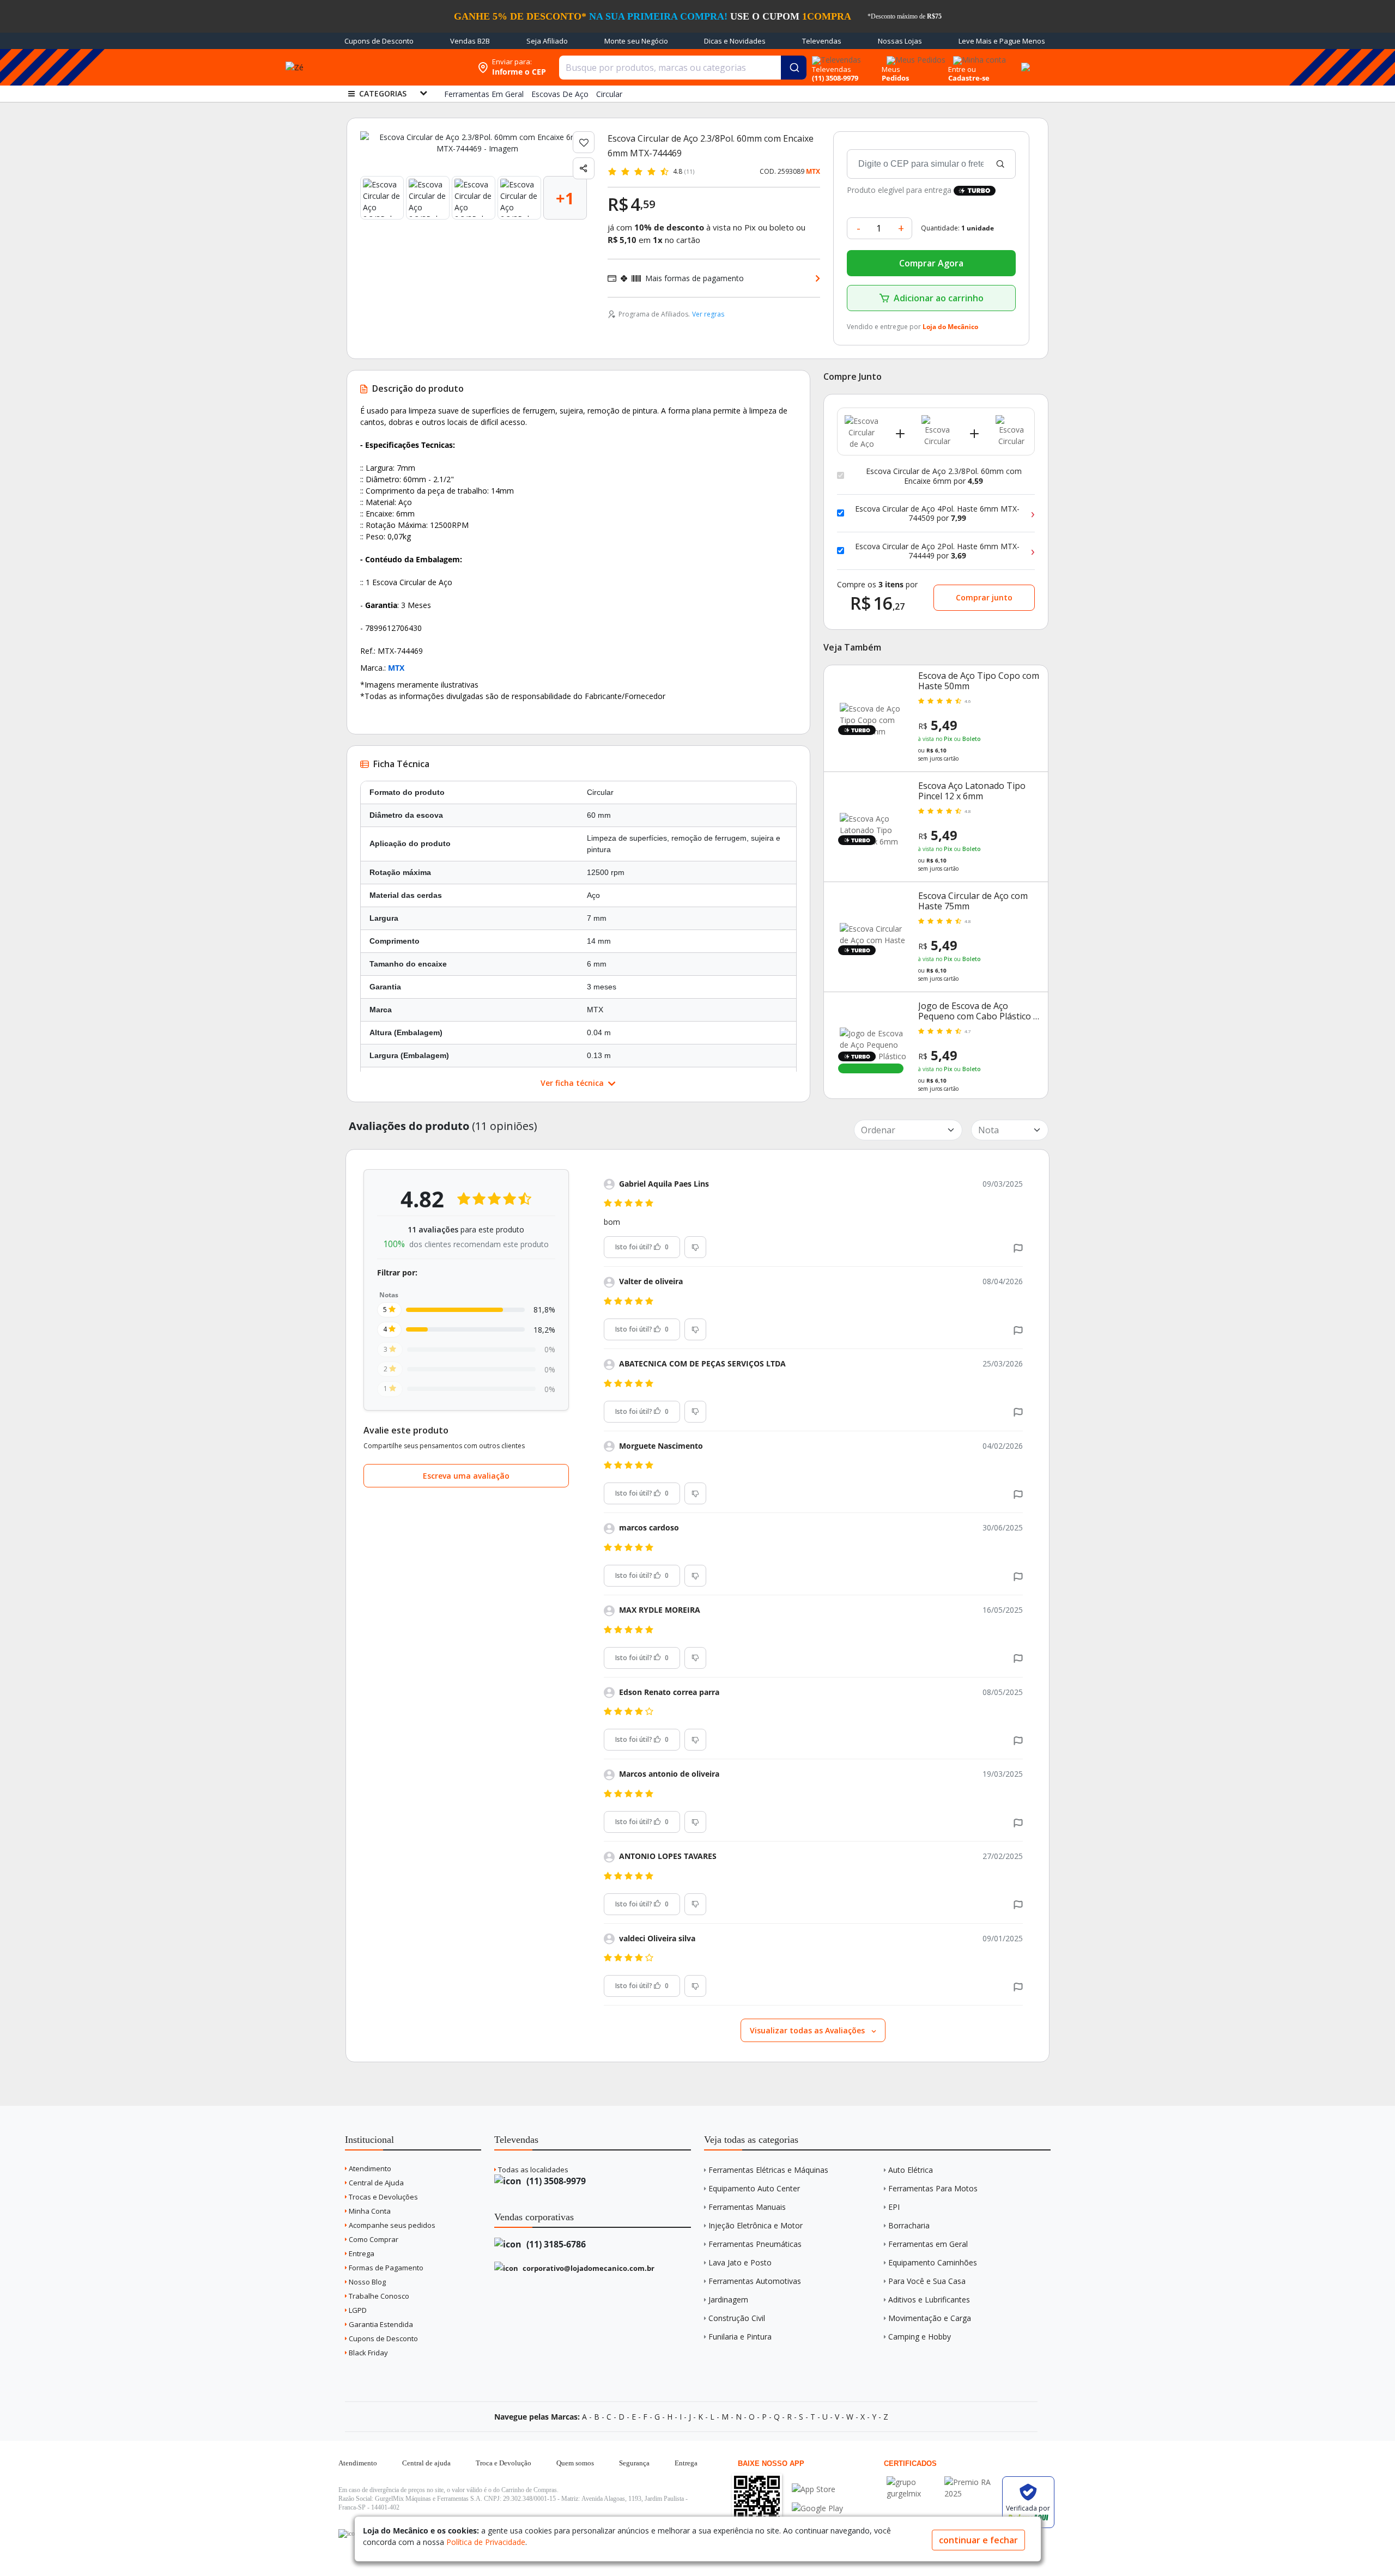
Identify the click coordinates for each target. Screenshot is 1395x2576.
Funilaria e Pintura (740, 2337)
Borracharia (909, 2225)
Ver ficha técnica (573, 1083)
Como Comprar (373, 2239)
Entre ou (962, 69)
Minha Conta (369, 2211)
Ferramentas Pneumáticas (755, 2244)
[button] (1018, 1247)
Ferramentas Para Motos (933, 2188)
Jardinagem (728, 2299)
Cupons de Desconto (379, 41)
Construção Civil (737, 2318)
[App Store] (817, 2489)
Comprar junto (984, 597)
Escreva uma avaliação (466, 1476)
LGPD (357, 2310)
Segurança (634, 2463)
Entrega (361, 2253)
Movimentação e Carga (930, 2318)
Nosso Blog (366, 2282)
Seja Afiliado (547, 41)
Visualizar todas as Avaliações (808, 2030)
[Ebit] (913, 2482)
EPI (894, 2207)
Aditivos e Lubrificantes (929, 2299)
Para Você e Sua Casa (927, 2281)
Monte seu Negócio (636, 41)
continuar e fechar (978, 2540)
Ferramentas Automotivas (755, 2281)
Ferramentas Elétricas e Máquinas (768, 2170)
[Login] (978, 56)
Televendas (822, 41)
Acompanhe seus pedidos (391, 2225)
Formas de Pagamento (385, 2268)
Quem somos (575, 2463)
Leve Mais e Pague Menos (1002, 41)
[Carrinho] (1024, 61)
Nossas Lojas (900, 41)
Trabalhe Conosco (378, 2296)
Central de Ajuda (375, 2183)
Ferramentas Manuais (747, 2207)
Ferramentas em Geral (928, 2244)
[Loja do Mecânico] (402, 67)
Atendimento (369, 2168)
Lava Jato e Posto (740, 2262)
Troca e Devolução (504, 2463)
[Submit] (794, 68)
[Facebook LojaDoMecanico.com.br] (348, 2534)
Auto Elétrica (911, 2170)
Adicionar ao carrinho (939, 298)
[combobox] (683, 68)
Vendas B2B (470, 41)
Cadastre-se (969, 78)
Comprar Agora (931, 263)
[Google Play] (817, 2508)
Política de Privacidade (486, 2542)
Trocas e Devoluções (383, 2197)
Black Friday (368, 2353)
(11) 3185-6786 (555, 2244)
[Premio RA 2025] (971, 2482)
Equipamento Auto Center (754, 2188)
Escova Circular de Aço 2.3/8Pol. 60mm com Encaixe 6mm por (944, 476)
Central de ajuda (426, 2463)
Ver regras (708, 314)
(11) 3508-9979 (555, 2181)
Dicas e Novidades (735, 41)
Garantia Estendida (380, 2324)
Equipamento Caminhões (933, 2262)
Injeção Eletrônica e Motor (756, 2225)
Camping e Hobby (920, 2337)
